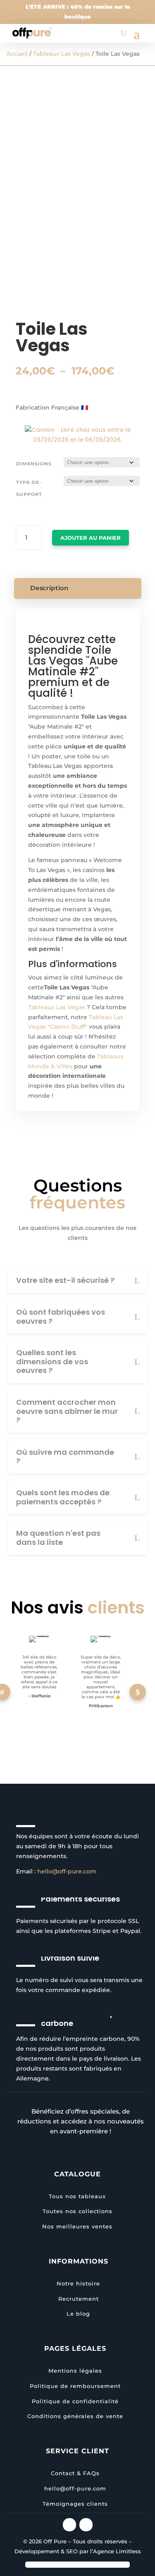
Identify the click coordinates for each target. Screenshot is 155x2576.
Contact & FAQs (75, 2473)
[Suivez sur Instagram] (69, 2525)
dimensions (34, 464)
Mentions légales (75, 2371)
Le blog (78, 2314)
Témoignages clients (75, 2504)
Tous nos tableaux (77, 2196)
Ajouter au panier (91, 538)
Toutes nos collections (77, 2211)
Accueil (17, 54)
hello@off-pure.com (67, 1871)
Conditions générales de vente (75, 2416)
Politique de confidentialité (75, 2401)
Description (49, 588)
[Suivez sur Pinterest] (86, 2525)
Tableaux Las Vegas (62, 54)
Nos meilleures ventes (77, 2226)
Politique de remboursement (75, 2386)
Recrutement (79, 2299)
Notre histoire (78, 2283)
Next (138, 1692)
